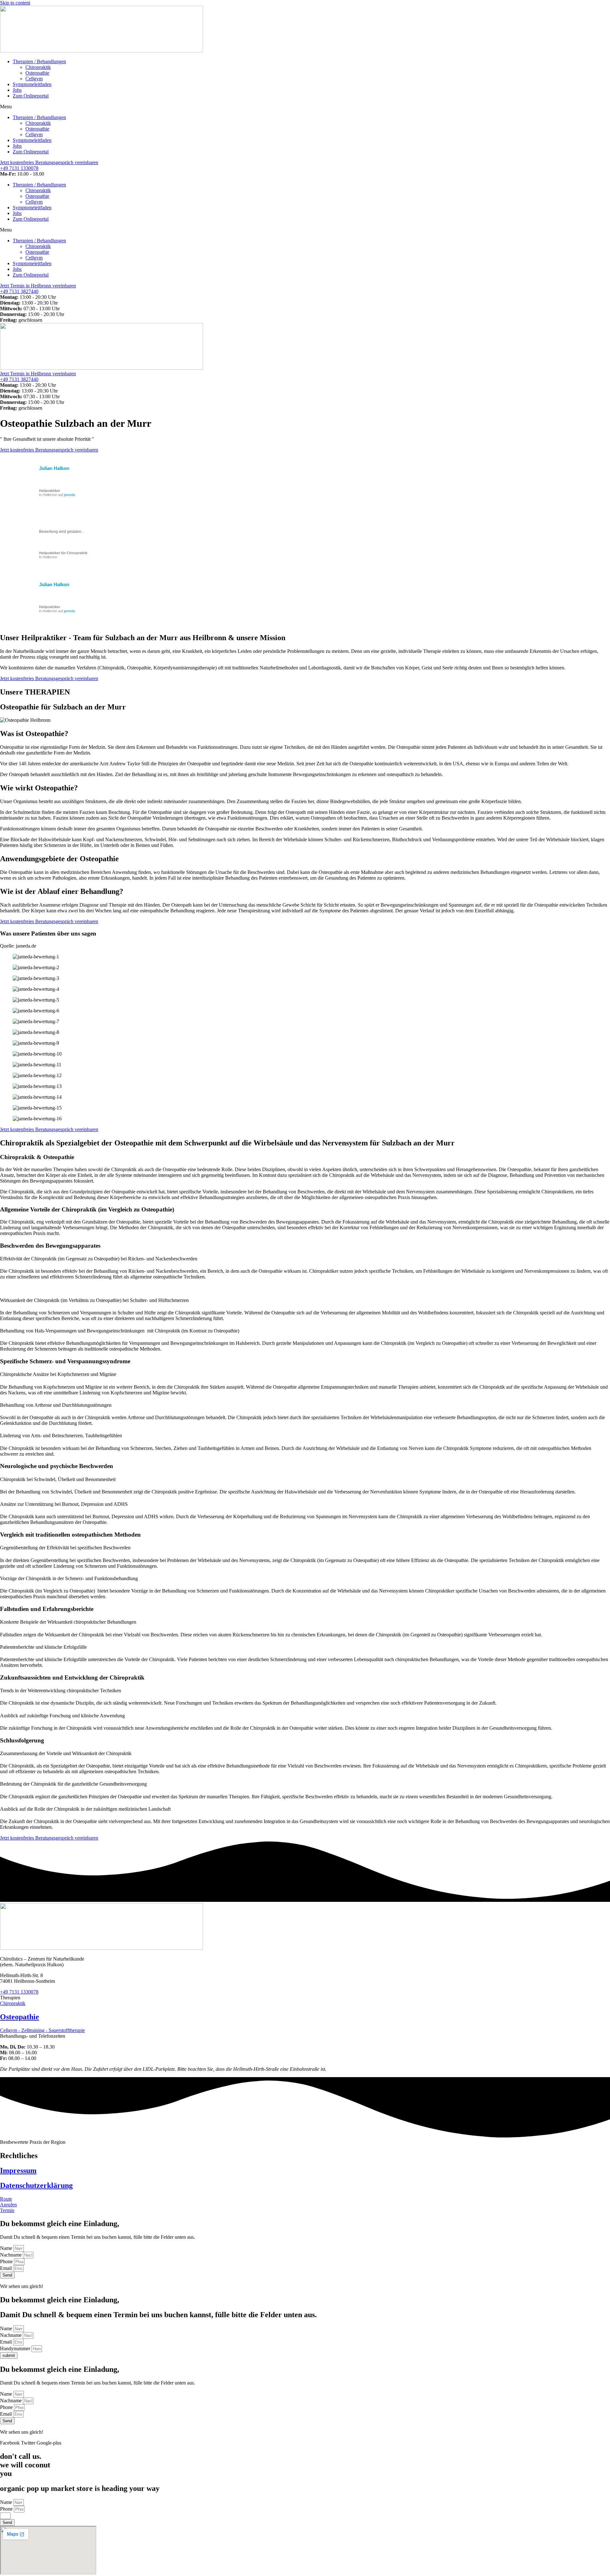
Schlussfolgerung (22, 1740)
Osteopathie (37, 73)
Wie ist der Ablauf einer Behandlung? (62, 891)
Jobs (17, 90)
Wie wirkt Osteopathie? (39, 788)
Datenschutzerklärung (36, 2185)
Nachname (11, 2255)
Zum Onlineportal (31, 96)
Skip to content (15, 3)
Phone (7, 2261)
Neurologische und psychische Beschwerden (57, 1466)
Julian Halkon (54, 468)
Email (7, 2268)
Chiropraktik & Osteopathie (37, 1157)
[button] (305, 107)
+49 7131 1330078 (19, 168)
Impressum (18, 2170)
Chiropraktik (38, 67)
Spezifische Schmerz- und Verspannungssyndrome (65, 1361)
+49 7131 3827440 (19, 291)
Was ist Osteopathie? (34, 734)
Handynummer (16, 2348)
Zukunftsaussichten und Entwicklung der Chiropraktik (72, 1677)
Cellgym (34, 79)
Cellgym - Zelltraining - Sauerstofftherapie (42, 2030)
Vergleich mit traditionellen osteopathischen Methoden (70, 1535)
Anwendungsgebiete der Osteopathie (59, 859)
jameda (69, 495)
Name (7, 2248)
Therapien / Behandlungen (39, 61)
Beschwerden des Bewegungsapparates (50, 1246)
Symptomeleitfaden (32, 84)
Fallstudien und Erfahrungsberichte (47, 1609)
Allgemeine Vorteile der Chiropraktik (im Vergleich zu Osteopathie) (87, 1209)
